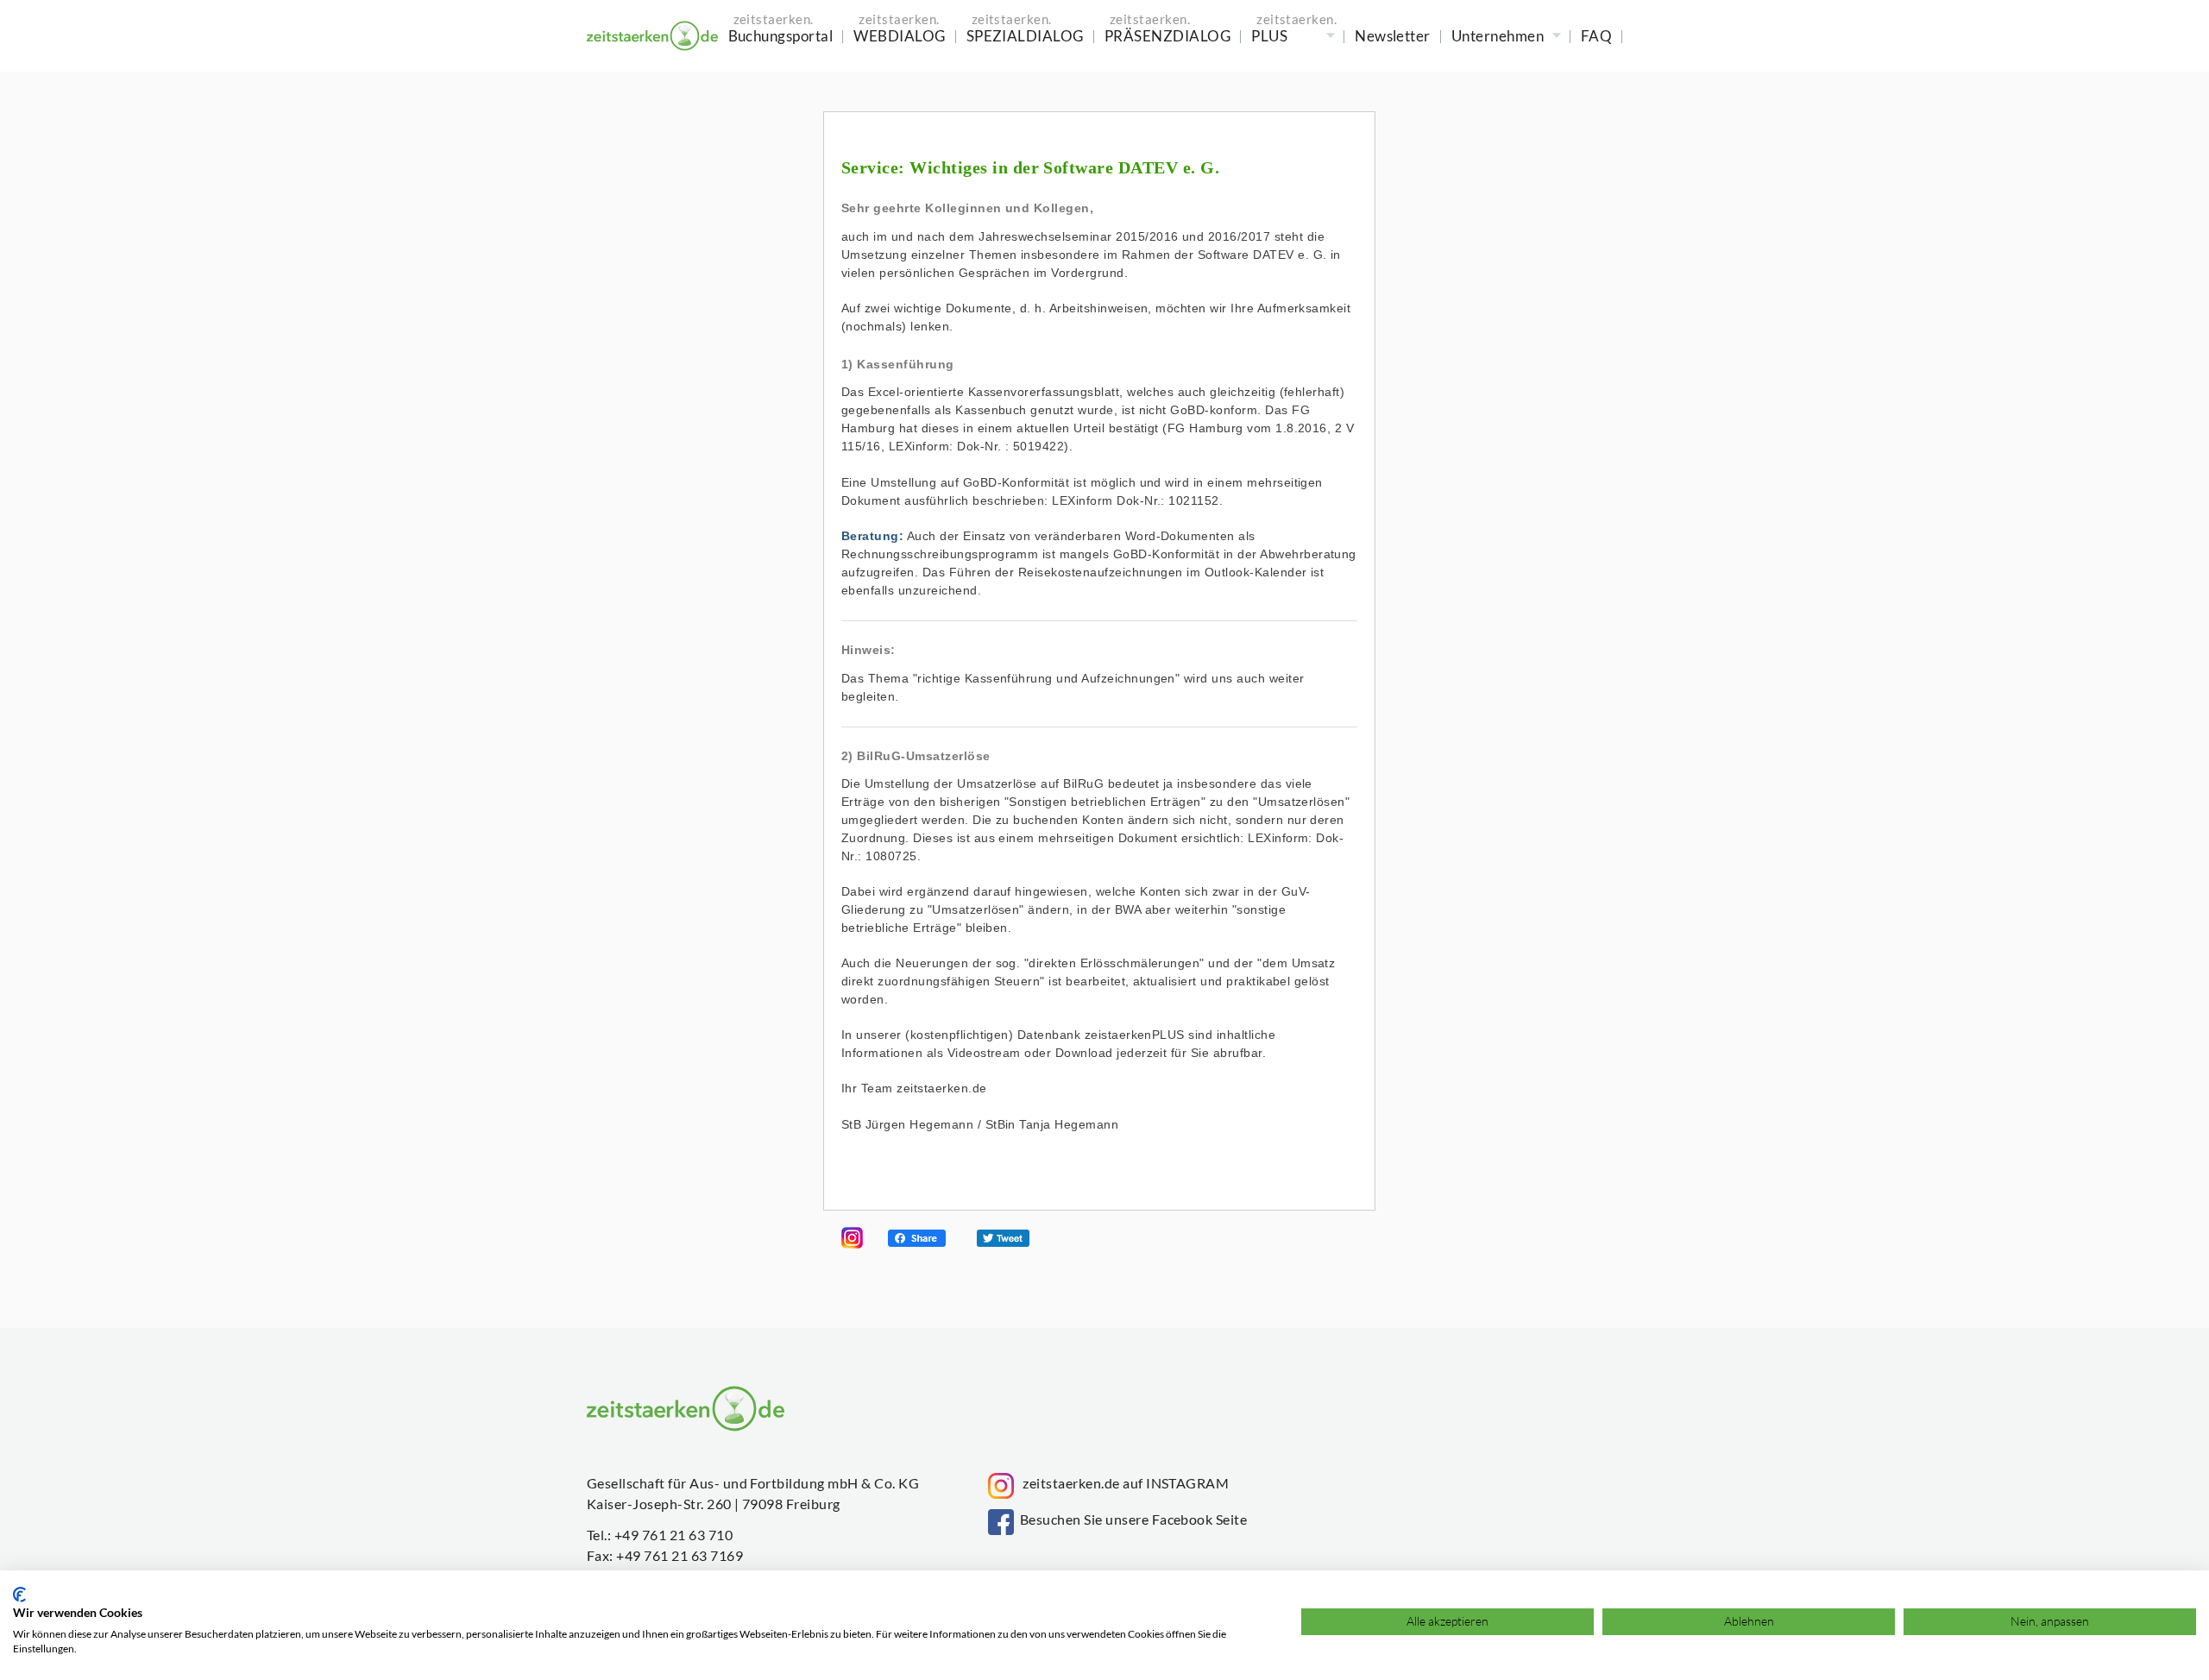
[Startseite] (652, 36)
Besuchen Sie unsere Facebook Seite (1130, 1519)
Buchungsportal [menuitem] (781, 36)
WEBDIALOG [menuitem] (899, 36)
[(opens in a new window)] (852, 1244)
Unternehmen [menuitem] (1498, 36)
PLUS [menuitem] (1269, 36)
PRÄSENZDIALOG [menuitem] (1167, 36)
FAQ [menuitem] (1596, 36)
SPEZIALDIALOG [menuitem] (1025, 36)
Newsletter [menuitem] (1393, 36)
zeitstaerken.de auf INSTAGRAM (1121, 1483)
